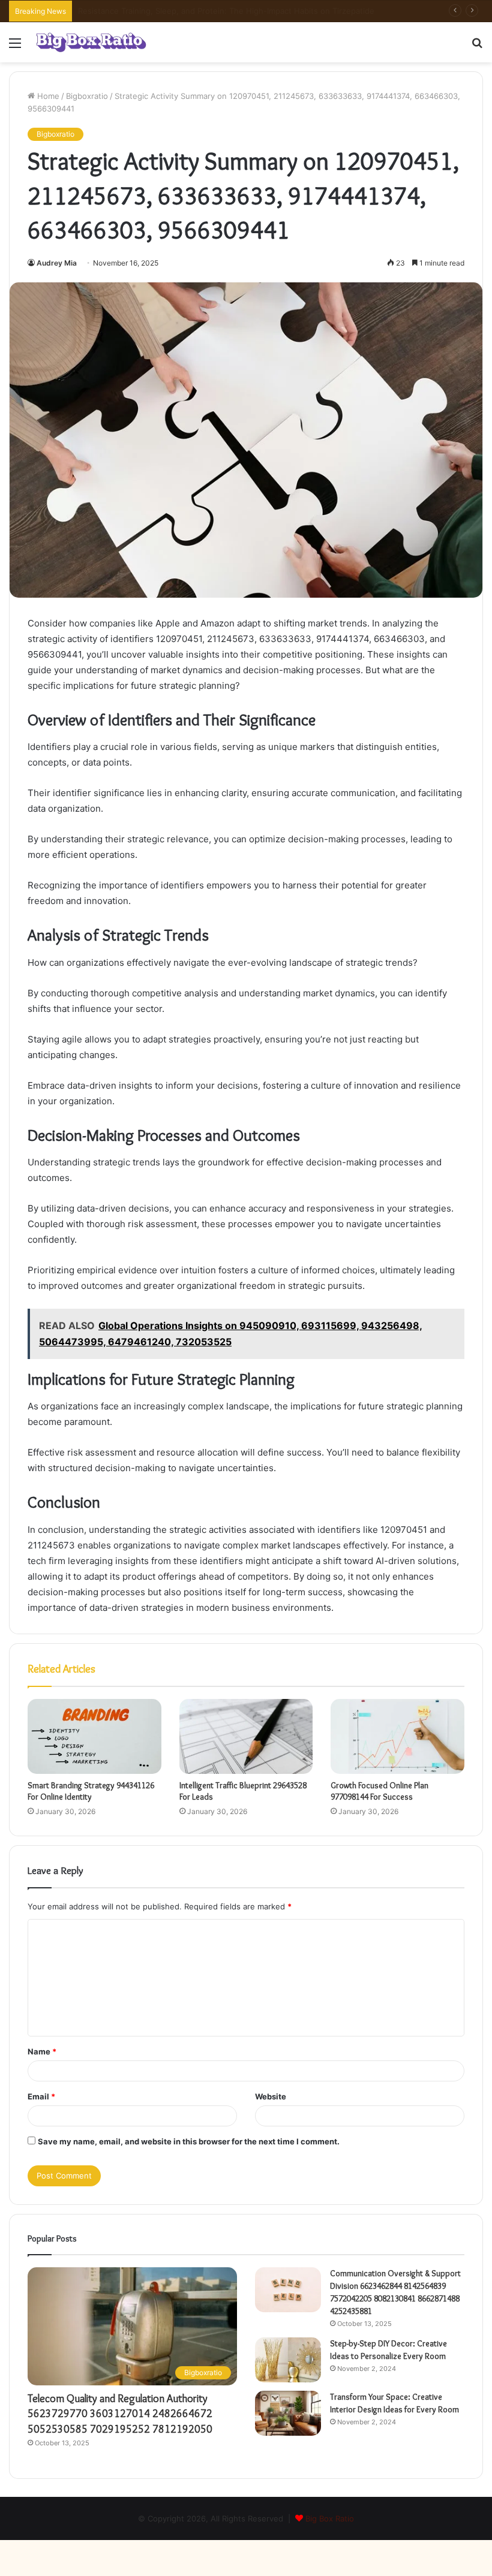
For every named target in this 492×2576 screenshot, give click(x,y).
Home (47, 96)
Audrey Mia (57, 263)
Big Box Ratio (330, 2518)
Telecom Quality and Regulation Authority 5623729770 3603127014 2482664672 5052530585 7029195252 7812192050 (120, 2414)
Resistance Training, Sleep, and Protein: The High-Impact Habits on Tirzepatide (226, 11)
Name (42, 2051)
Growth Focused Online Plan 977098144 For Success (379, 1791)
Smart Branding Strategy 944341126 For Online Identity (91, 1791)
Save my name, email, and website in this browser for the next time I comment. (189, 2141)
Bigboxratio (87, 96)
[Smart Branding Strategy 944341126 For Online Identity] (94, 1737)
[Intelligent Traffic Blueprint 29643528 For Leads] (246, 1737)
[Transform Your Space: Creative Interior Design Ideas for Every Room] (288, 2413)
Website (271, 2096)
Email (41, 2096)
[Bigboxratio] (91, 42)
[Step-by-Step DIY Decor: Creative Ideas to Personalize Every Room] (288, 2360)
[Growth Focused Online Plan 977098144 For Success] (397, 1737)
